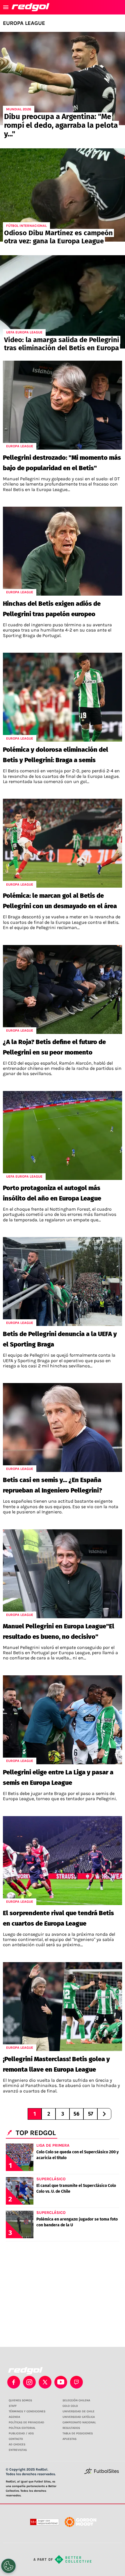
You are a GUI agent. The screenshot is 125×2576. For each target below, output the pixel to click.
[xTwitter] (45, 2382)
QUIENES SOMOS (20, 2400)
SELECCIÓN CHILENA (76, 2400)
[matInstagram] (29, 2382)
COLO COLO (70, 2406)
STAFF (13, 2406)
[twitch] (76, 2382)
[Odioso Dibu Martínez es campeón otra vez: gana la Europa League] (63, 195)
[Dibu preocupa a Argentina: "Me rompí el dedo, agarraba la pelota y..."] (63, 79)
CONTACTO (16, 2439)
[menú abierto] (6, 7)
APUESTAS (69, 2439)
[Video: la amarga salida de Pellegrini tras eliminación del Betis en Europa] (63, 302)
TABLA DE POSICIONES (78, 2433)
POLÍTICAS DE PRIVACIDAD (26, 2422)
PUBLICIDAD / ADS (21, 2433)
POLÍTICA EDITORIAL (22, 2428)
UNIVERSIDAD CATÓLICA (79, 2417)
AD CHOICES (17, 2444)
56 (76, 2114)
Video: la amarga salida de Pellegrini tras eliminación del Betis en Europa (62, 344)
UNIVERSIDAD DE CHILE (78, 2411)
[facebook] (14, 2382)
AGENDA (14, 2417)
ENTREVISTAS (18, 2450)
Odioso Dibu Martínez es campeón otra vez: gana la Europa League (58, 237)
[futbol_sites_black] (102, 2473)
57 (91, 2114)
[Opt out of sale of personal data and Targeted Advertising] (8, 2566)
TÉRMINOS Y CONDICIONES (27, 2411)
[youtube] (61, 2382)
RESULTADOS (71, 2428)
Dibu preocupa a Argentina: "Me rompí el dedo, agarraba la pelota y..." (61, 125)
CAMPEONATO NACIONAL (79, 2422)
